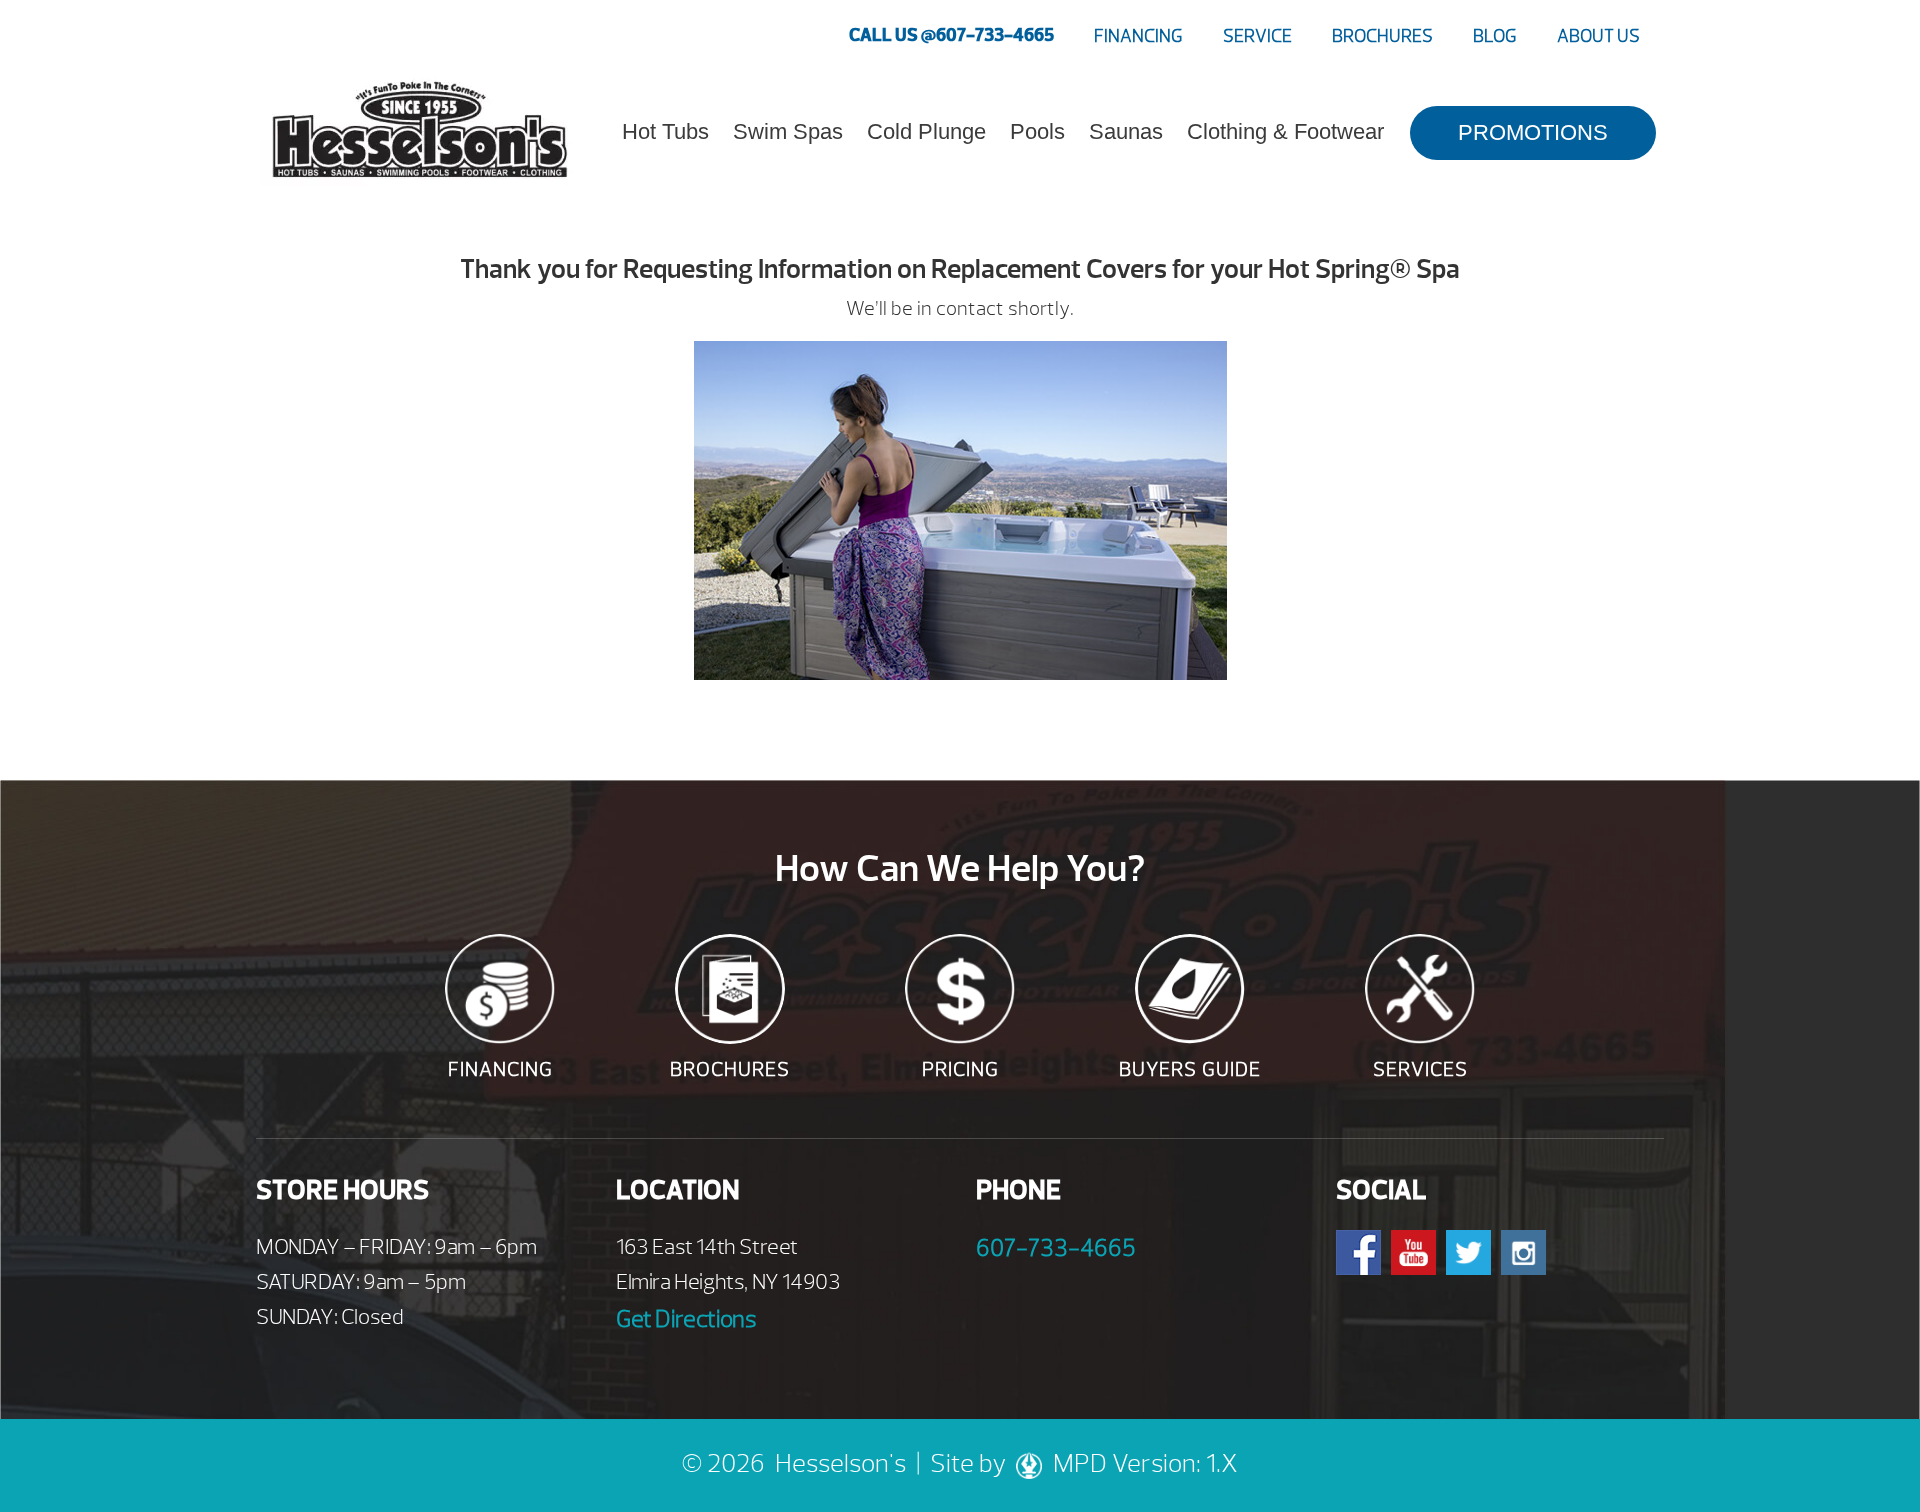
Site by (971, 1463)
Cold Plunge (926, 131)
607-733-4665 (1056, 1248)
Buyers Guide (1190, 1069)
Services (1420, 1069)
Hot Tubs (665, 131)
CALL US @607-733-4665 (951, 35)
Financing (1138, 36)
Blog (1495, 36)
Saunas (1126, 131)
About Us (1598, 36)
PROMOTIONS (1533, 132)
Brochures (1382, 36)
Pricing (960, 1069)
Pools (1037, 131)
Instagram (1523, 1252)
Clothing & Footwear (1285, 131)
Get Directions (686, 1319)
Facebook (1358, 1252)
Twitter (1468, 1252)
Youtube (1413, 1252)
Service (1257, 36)
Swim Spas (788, 131)
